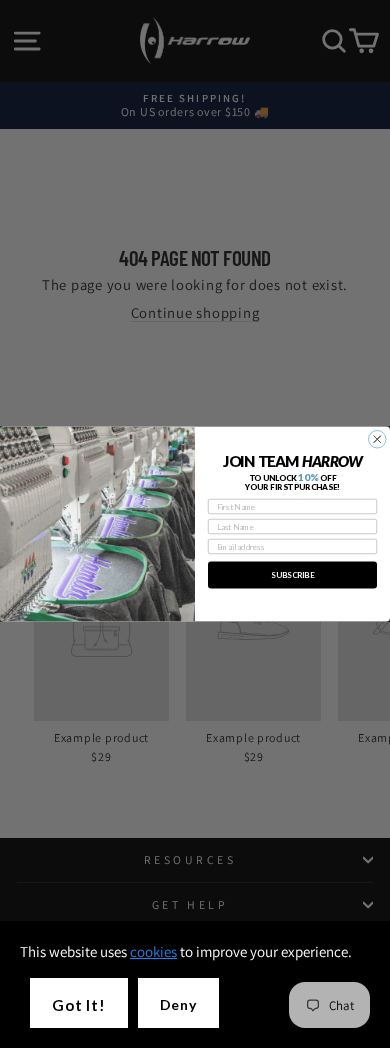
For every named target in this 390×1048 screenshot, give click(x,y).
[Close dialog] (378, 440)
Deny (178, 1004)
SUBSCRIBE (292, 575)
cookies (153, 951)
